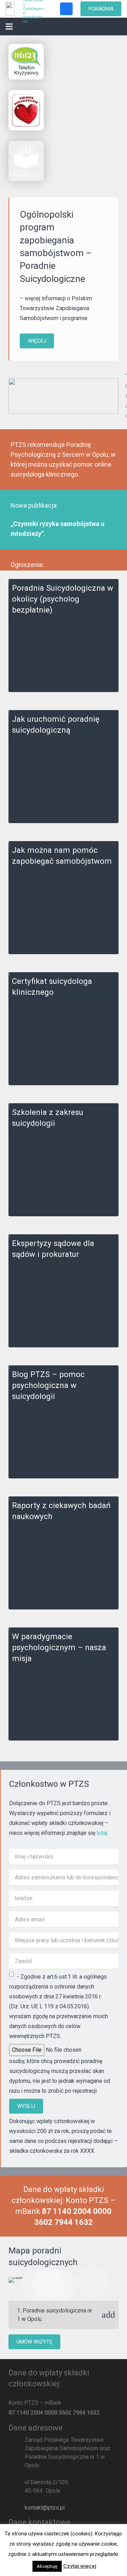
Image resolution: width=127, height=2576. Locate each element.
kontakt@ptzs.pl (45, 2508)
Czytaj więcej (80, 2566)
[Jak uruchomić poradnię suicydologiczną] (64, 767)
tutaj (102, 1833)
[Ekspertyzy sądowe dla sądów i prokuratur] (64, 1291)
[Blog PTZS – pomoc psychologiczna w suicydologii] (64, 1422)
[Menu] (9, 26)
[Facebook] (66, 9)
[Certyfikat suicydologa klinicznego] (64, 1029)
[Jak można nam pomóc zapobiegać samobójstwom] (64, 898)
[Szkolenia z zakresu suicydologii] (64, 1160)
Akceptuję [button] (47, 2566)
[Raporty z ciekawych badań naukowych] (64, 1553)
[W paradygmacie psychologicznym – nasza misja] (64, 1684)
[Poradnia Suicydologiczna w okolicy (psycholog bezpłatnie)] (64, 636)
